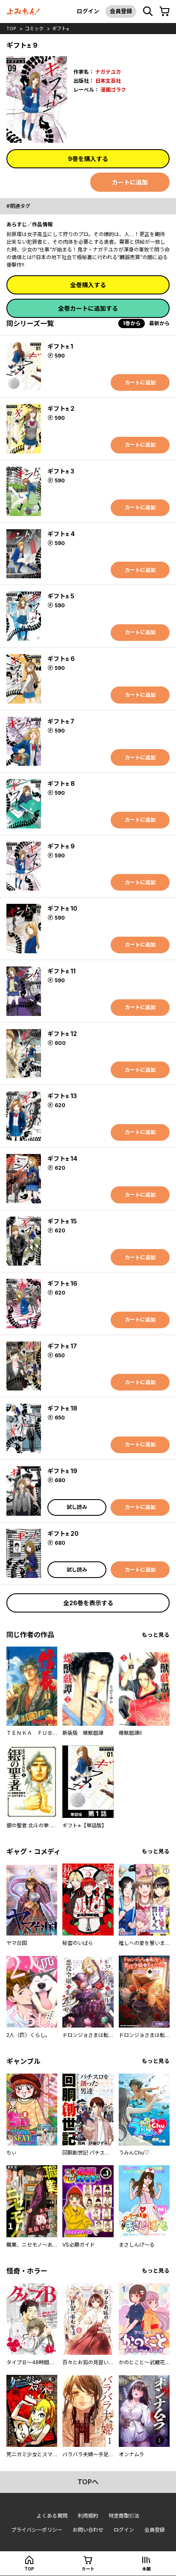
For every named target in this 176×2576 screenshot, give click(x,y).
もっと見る (156, 1635)
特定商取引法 (124, 2516)
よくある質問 (52, 2516)
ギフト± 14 (62, 1158)
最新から (159, 323)
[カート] (164, 12)
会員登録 (121, 11)
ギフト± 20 (63, 1533)
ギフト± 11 (62, 971)
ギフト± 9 (61, 846)
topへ (88, 2482)
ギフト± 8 (61, 783)
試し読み (77, 1507)
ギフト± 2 (61, 408)
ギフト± (61, 29)
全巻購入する (88, 285)
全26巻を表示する (88, 1603)
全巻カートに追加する (88, 308)
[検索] (148, 12)
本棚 (147, 2569)
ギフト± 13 (62, 1096)
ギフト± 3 (61, 471)
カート (88, 2569)
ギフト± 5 (61, 596)
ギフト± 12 (62, 1034)
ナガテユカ (108, 72)
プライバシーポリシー (37, 2530)
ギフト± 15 (62, 1221)
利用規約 (88, 2516)
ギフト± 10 (62, 908)
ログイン (88, 11)
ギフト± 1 (60, 346)
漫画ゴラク (113, 90)
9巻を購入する (88, 159)
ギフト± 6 (61, 659)
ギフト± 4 (61, 534)
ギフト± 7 (61, 721)
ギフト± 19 (62, 1471)
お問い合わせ (88, 2530)
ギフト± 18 (62, 1408)
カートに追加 (130, 182)
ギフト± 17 (62, 1346)
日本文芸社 (108, 81)
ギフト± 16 (62, 1283)
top (11, 29)
